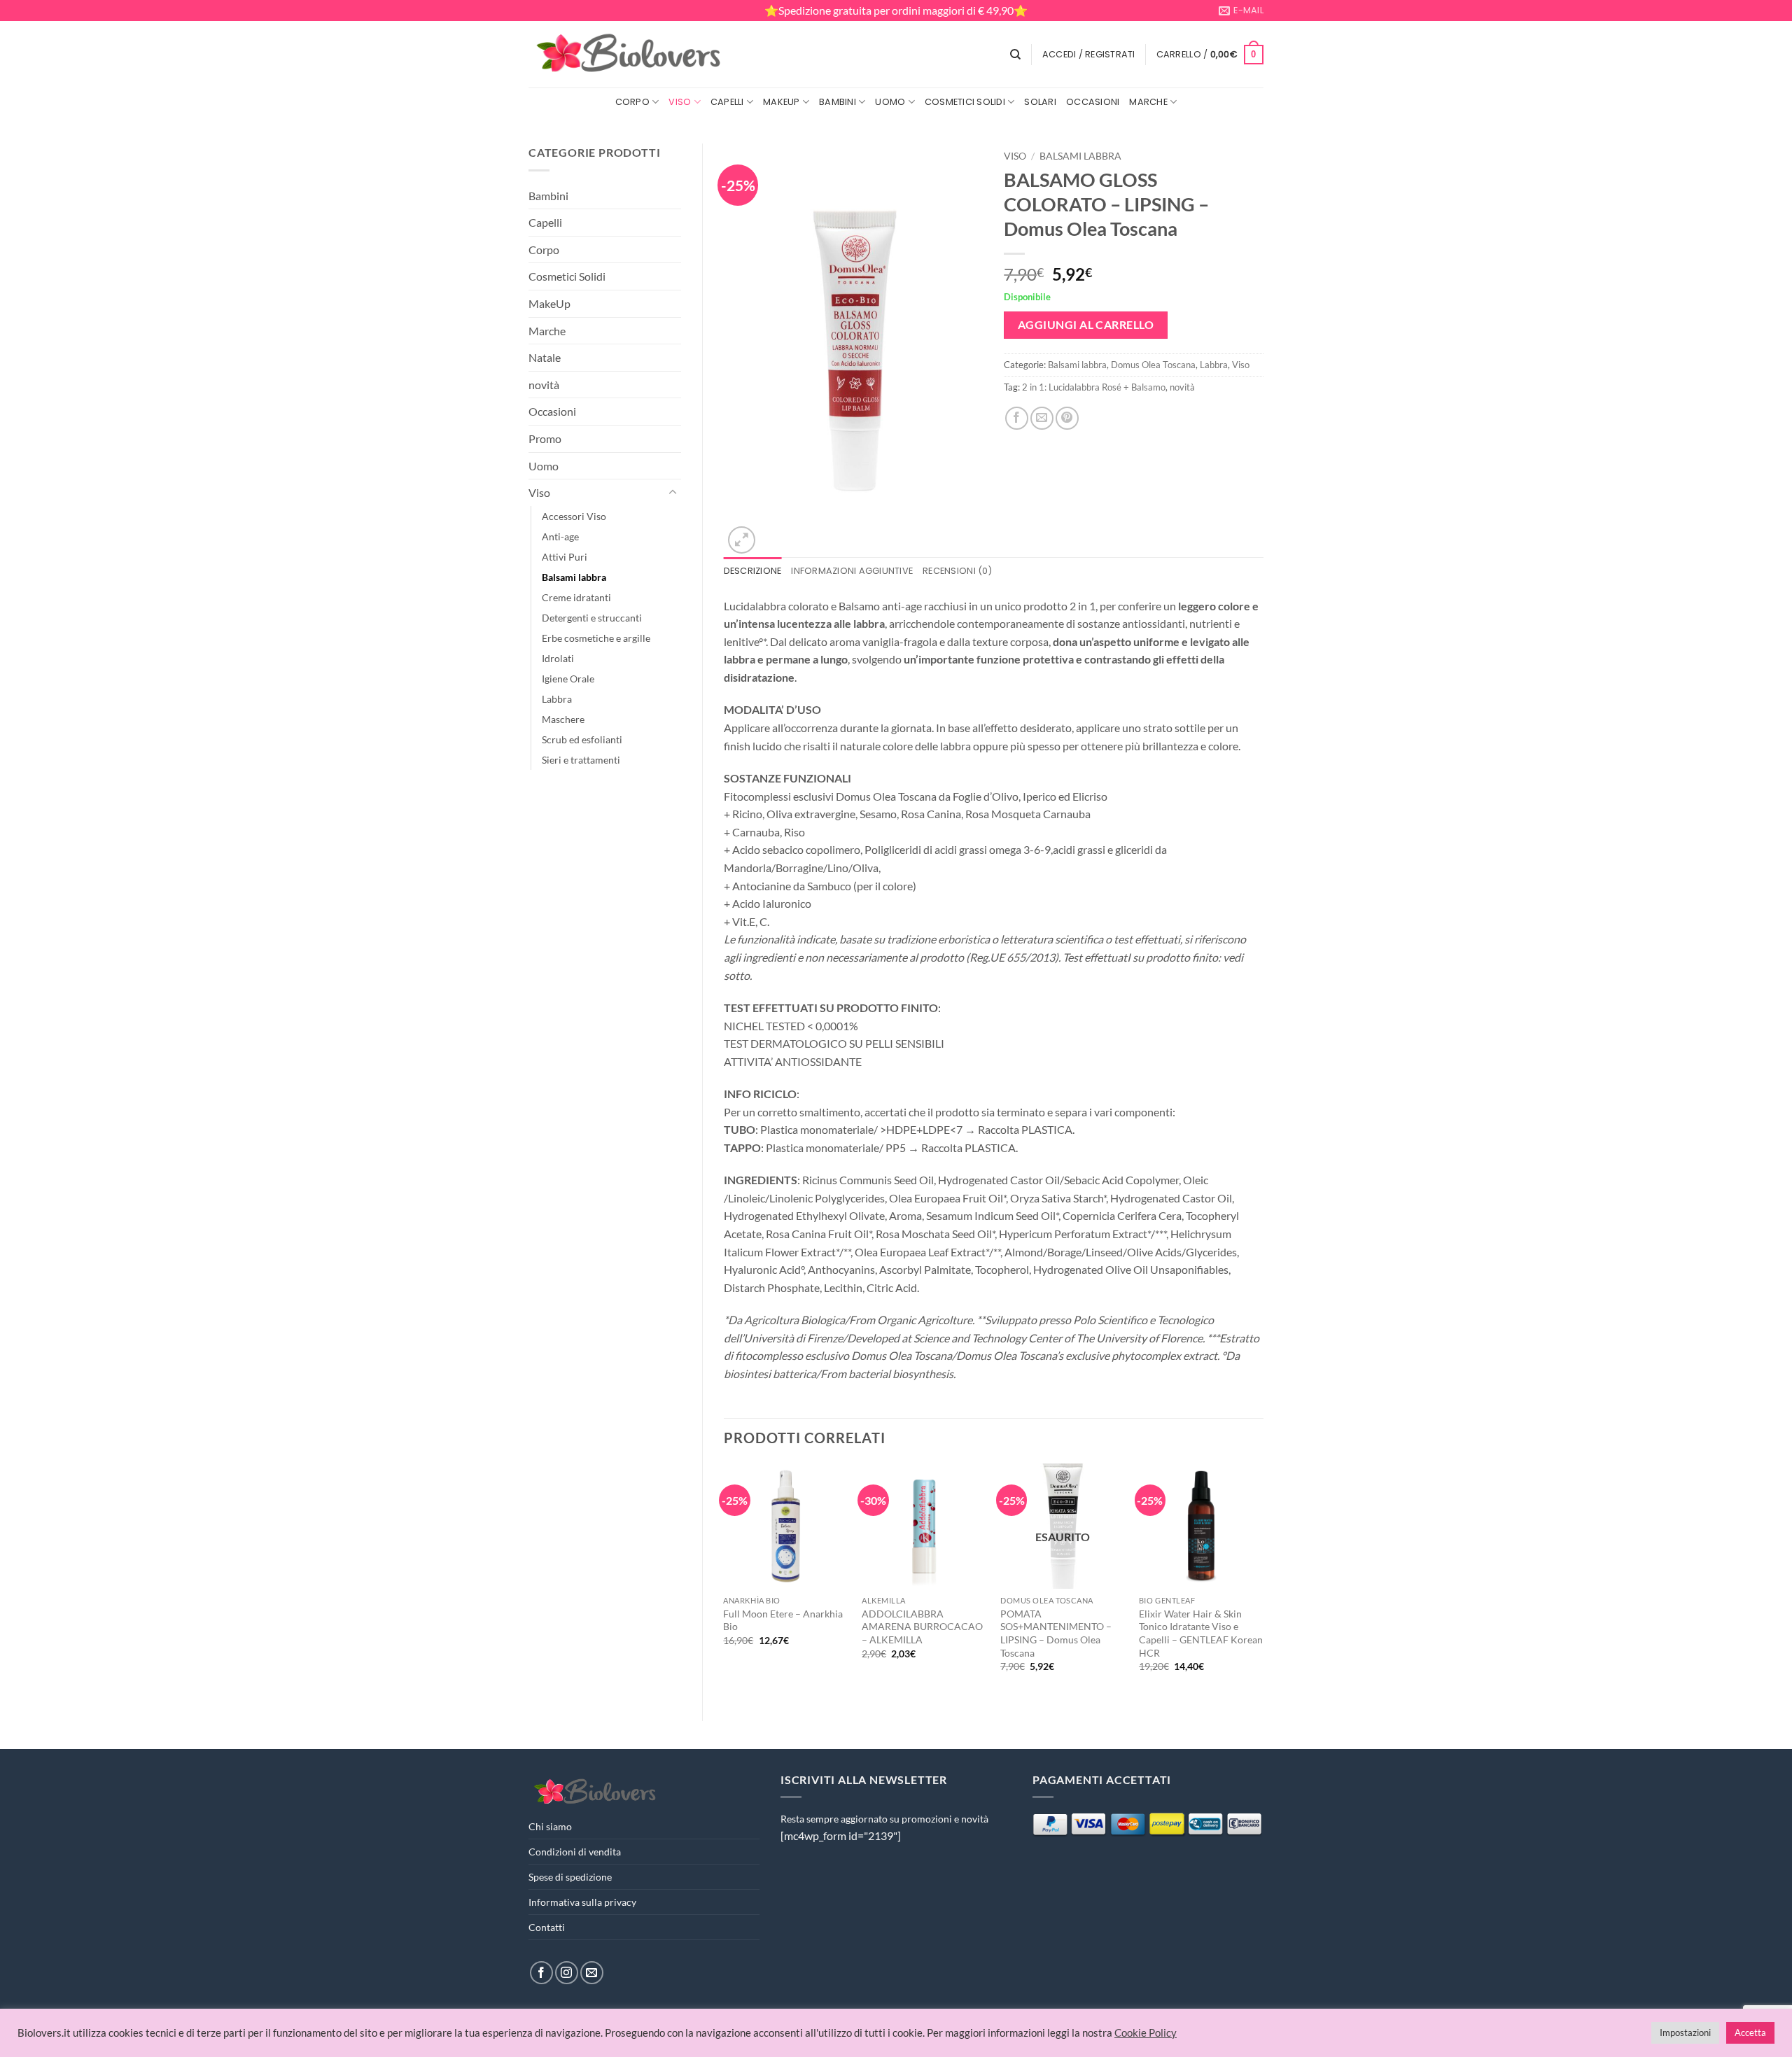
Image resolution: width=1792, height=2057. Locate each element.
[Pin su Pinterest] (1067, 418)
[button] (1089, 55)
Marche (1148, 102)
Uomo (890, 102)
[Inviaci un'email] (592, 1973)
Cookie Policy (1146, 2033)
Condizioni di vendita (575, 1852)
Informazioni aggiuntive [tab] (852, 571)
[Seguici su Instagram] (567, 1973)
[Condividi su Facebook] (1017, 418)
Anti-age (560, 536)
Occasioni (1093, 102)
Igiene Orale (568, 679)
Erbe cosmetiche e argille (596, 638)
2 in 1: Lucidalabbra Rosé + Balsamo (1094, 387)
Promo (545, 438)
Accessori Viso (574, 516)
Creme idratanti (576, 597)
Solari (1040, 102)
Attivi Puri (565, 557)
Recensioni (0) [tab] (957, 571)
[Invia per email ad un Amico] (1042, 418)
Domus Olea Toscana (1153, 365)
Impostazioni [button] (1685, 2033)
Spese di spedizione (570, 1877)
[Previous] (724, 1580)
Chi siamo (550, 1826)
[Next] (1263, 1580)
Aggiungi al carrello (1086, 325)
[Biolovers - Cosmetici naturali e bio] (629, 55)
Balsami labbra (574, 577)
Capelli (727, 102)
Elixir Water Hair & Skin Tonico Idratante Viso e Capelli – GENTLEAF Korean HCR (1201, 1633)
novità (544, 385)
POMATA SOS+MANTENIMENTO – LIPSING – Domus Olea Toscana (1056, 1633)
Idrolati (558, 658)
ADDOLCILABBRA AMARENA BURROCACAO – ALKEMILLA (922, 1627)
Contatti (547, 1927)
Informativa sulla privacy (582, 1902)
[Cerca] (1015, 55)
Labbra (557, 699)
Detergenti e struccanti (592, 618)
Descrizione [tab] (753, 571)
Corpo (632, 102)
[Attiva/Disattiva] (673, 493)
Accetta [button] (1750, 2033)
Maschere (563, 719)
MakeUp (782, 102)
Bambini (838, 102)
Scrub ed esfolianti (582, 739)
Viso (680, 102)
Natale (545, 357)
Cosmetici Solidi (965, 102)
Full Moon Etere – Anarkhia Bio (783, 1620)
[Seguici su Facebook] (541, 1973)
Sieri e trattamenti (581, 760)
